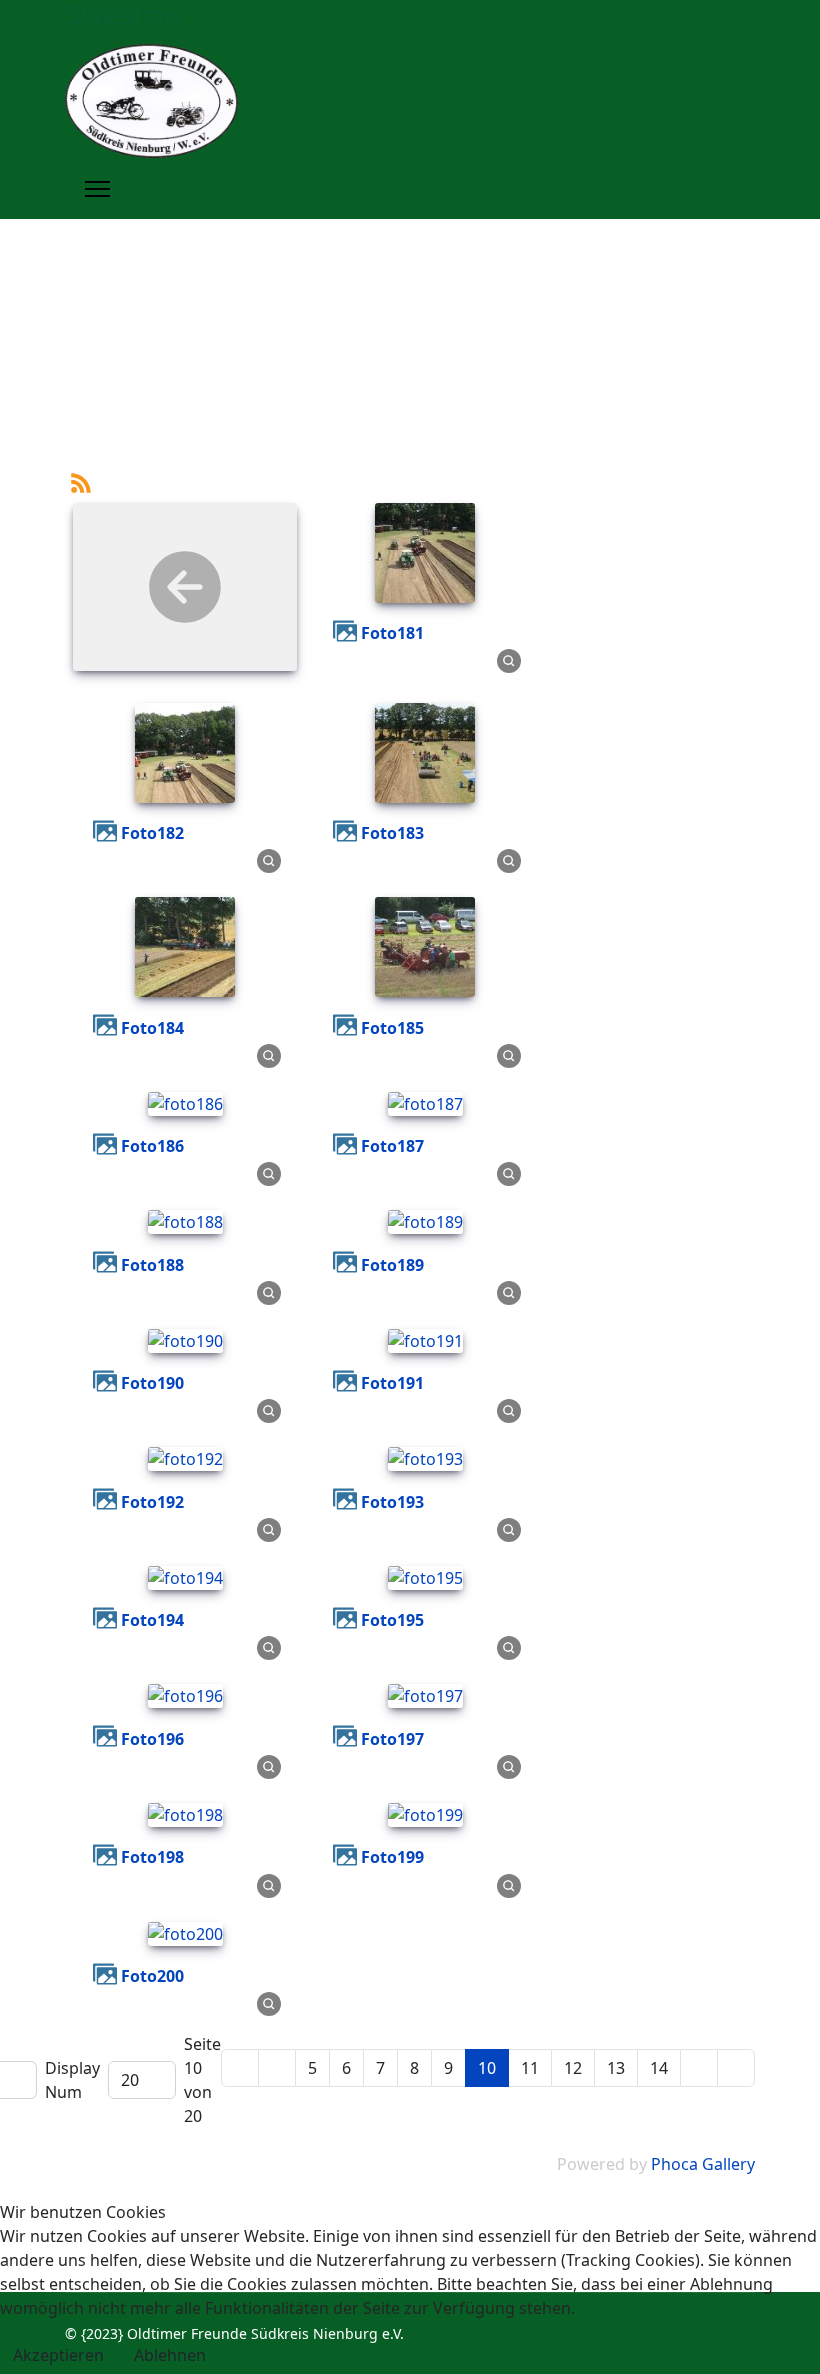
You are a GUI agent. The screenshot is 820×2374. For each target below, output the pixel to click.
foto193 (392, 1502)
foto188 (152, 1265)
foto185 (392, 1028)
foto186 (152, 1146)
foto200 (152, 1976)
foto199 (392, 1857)
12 (573, 2068)
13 (616, 2068)
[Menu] (97, 189)
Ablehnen (170, 2355)
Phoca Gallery (703, 2164)
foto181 (392, 633)
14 (659, 2068)
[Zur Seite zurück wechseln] (277, 2068)
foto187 (392, 1146)
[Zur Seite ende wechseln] (736, 2068)
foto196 (152, 1739)
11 (530, 2068)
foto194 (152, 1620)
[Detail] (509, 660)
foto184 (152, 1028)
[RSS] (81, 481)
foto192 (152, 1502)
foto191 (392, 1383)
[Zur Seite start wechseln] (240, 2068)
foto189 (392, 1265)
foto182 (152, 833)
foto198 (152, 1857)
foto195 (392, 1620)
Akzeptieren (58, 2355)
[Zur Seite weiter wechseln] (699, 2068)
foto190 (152, 1383)
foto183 (392, 833)
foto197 (392, 1739)
